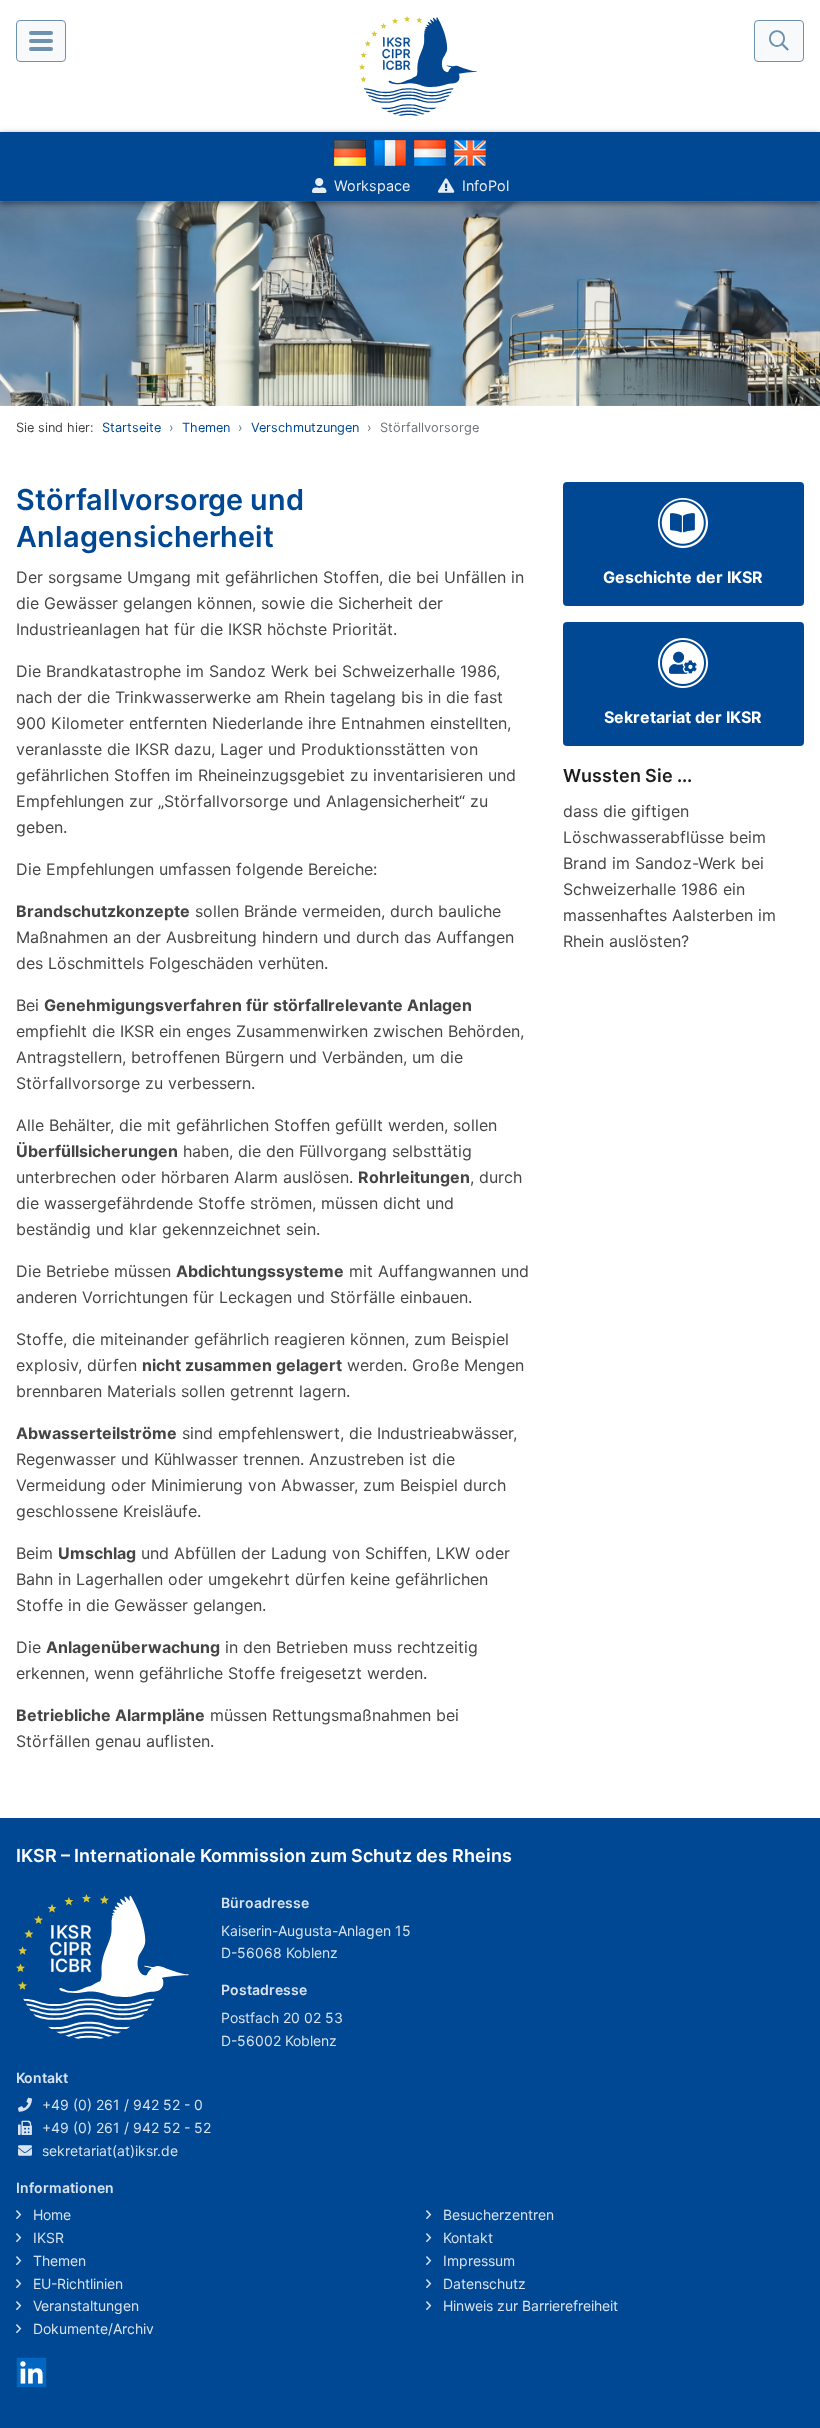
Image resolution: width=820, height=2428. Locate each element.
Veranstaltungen (84, 2305)
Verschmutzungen (305, 427)
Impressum (477, 2260)
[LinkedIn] (31, 2370)
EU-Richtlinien (76, 2283)
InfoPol (485, 185)
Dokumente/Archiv (91, 2328)
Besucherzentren (496, 2214)
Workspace (372, 185)
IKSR (46, 2237)
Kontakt (466, 2237)
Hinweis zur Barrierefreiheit (528, 2305)
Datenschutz (482, 2283)
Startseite (131, 427)
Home (50, 2214)
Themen (206, 427)
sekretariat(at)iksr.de (110, 2150)
